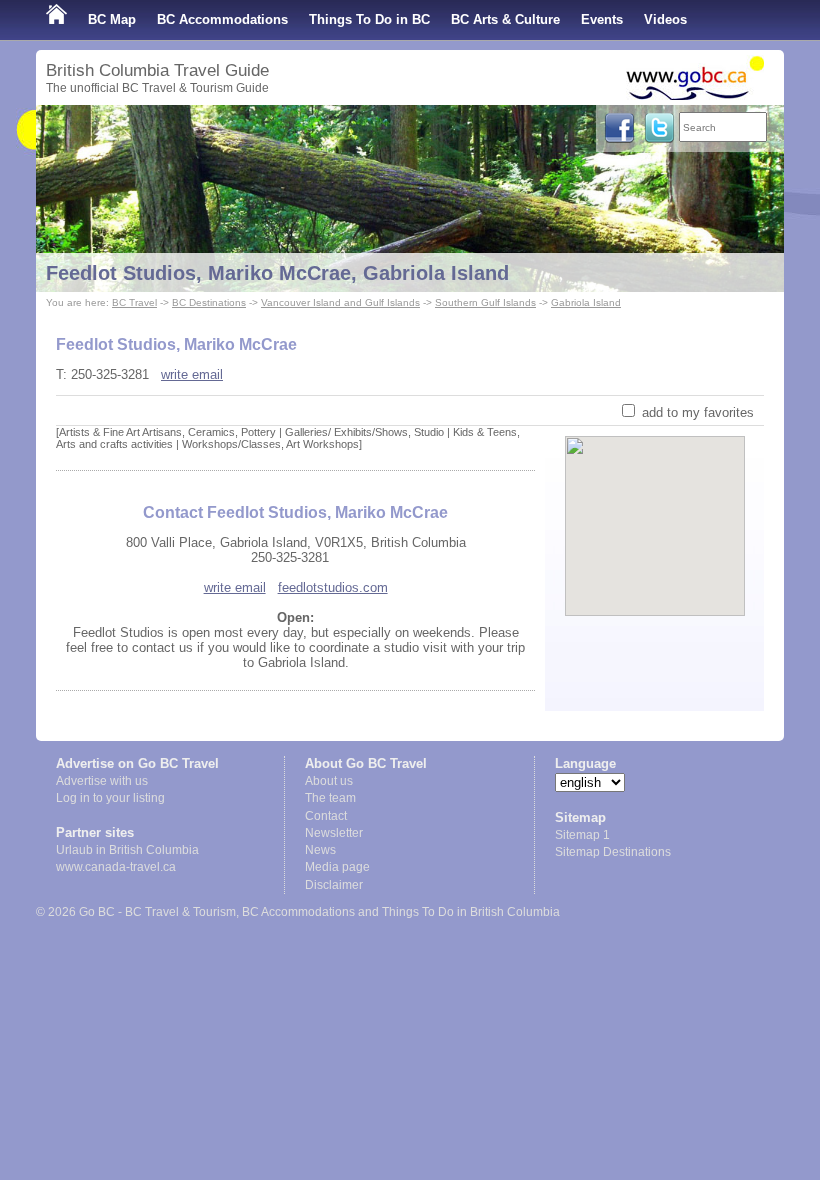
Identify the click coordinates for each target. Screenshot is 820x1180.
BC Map (112, 19)
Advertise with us (102, 781)
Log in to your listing (110, 798)
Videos (665, 19)
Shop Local (81, 59)
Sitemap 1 (582, 835)
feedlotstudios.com (333, 587)
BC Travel (134, 302)
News (320, 850)
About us (329, 781)
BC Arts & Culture (505, 19)
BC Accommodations (222, 19)
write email (192, 374)
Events (602, 19)
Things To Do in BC (369, 19)
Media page (337, 867)
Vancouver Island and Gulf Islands (340, 302)
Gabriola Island (586, 302)
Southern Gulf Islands (485, 302)
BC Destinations (209, 302)
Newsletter (334, 833)
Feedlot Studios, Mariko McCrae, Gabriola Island (277, 273)
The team (330, 798)
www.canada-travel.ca (116, 867)
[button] (655, 509)
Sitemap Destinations (613, 852)
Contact (326, 816)
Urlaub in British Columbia (127, 850)
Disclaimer (334, 885)
